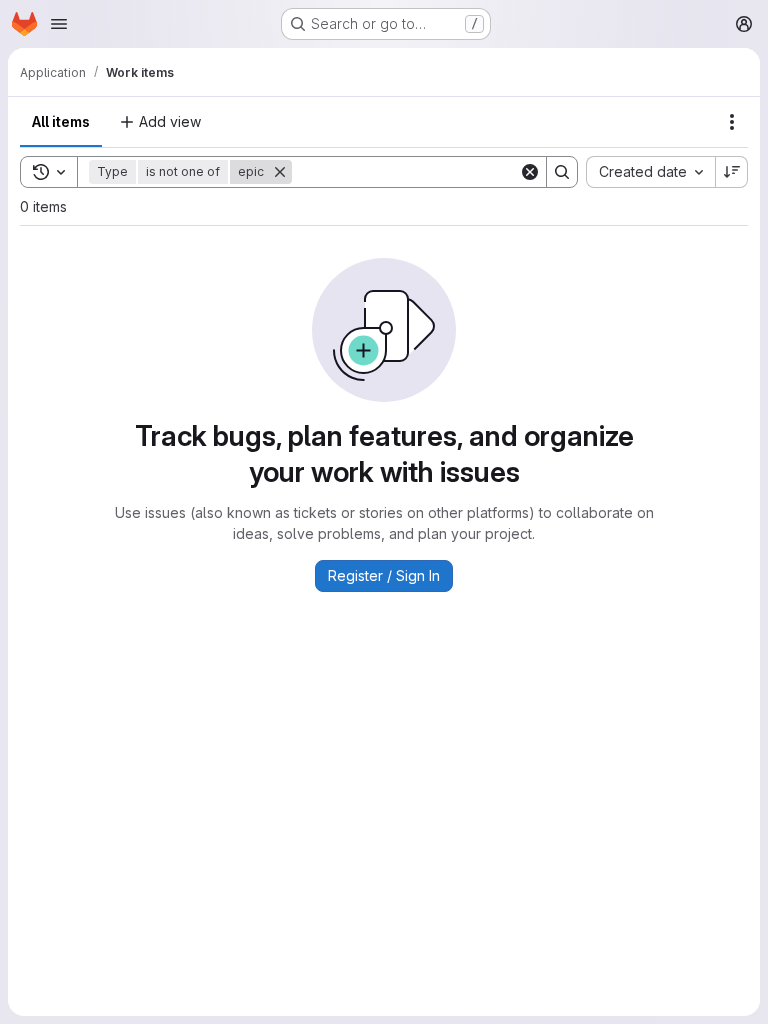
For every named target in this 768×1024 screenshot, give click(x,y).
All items (61, 121)
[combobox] (650, 172)
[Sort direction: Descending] (732, 172)
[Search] (562, 172)
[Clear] (530, 172)
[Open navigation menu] (59, 24)
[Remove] (280, 172)
